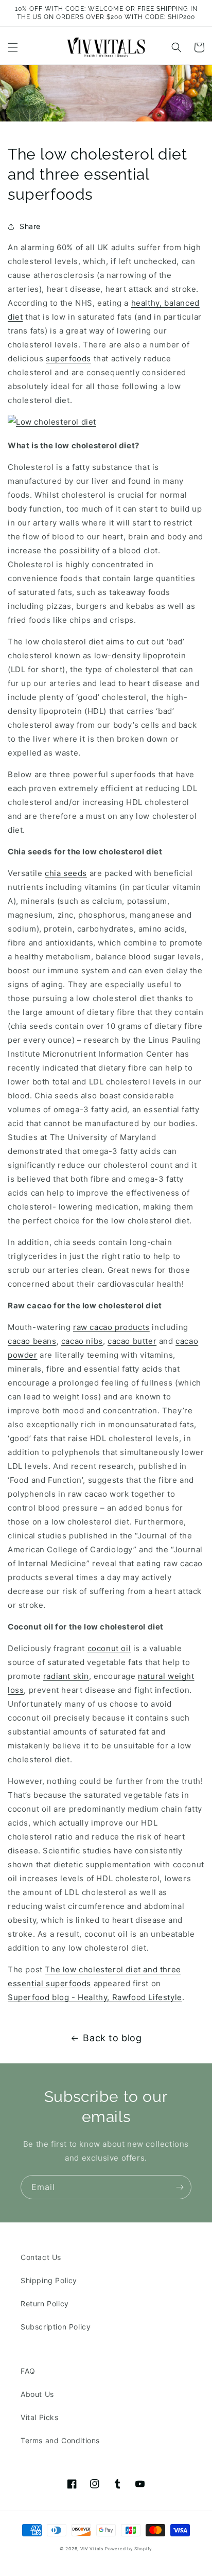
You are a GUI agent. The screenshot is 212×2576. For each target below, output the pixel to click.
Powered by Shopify (129, 2549)
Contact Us (41, 2257)
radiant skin (66, 1676)
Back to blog (112, 2038)
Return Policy (45, 2303)
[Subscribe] (180, 2187)
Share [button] (30, 226)
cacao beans (32, 1341)
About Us (37, 2394)
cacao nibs (82, 1341)
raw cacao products (111, 1327)
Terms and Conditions (60, 2440)
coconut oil (109, 1648)
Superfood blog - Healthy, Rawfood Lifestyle (95, 1997)
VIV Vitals (92, 2549)
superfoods (68, 358)
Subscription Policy (56, 2327)
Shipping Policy (49, 2280)
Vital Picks (40, 2417)
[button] (13, 47)
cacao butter (132, 1341)
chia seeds (66, 873)
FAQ (28, 2371)
